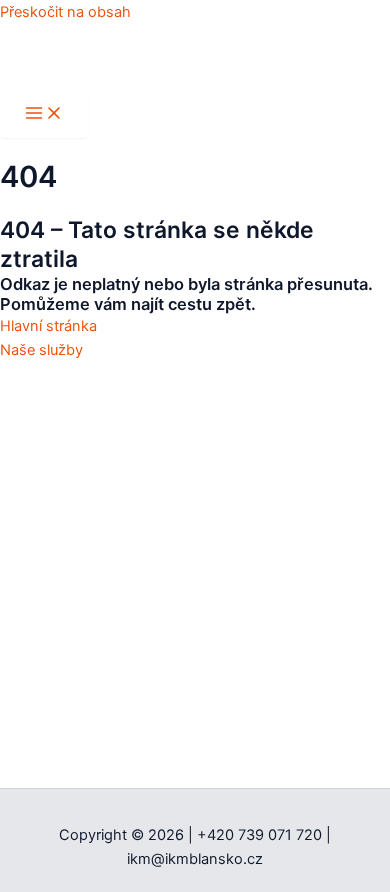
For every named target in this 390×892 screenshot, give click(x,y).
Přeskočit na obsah (65, 12)
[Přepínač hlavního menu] (44, 114)
